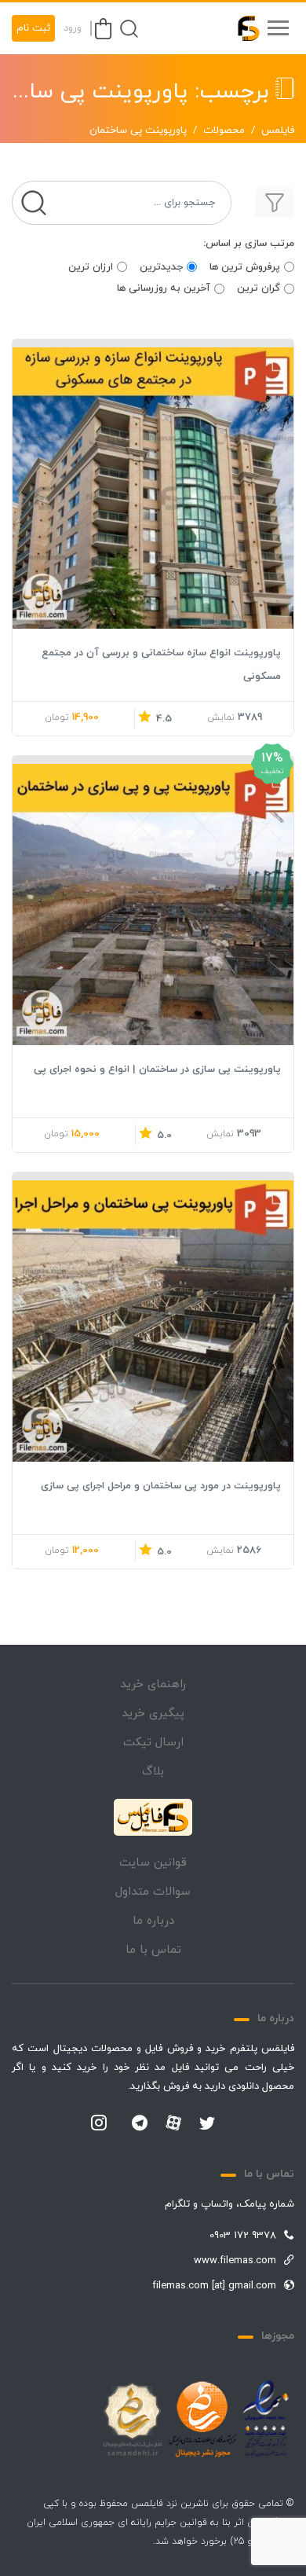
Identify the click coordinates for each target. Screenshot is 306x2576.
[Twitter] (207, 2124)
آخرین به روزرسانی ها (164, 288)
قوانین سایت (153, 1863)
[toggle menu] (278, 28)
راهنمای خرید (153, 1684)
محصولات (224, 130)
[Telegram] (140, 2124)
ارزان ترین (91, 267)
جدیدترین (161, 267)
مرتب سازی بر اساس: (249, 244)
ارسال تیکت (153, 1743)
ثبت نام (33, 28)
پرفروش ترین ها (245, 267)
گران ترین (259, 288)
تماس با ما (153, 1950)
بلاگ (153, 1772)
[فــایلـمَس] (242, 28)
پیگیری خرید (153, 1714)
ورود (73, 28)
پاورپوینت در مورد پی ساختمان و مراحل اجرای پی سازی (161, 1486)
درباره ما (153, 1921)
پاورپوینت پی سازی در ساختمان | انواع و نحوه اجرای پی (157, 1070)
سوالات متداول (153, 1892)
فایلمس (278, 130)
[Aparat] (173, 2123)
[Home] (153, 1818)
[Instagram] (99, 2124)
